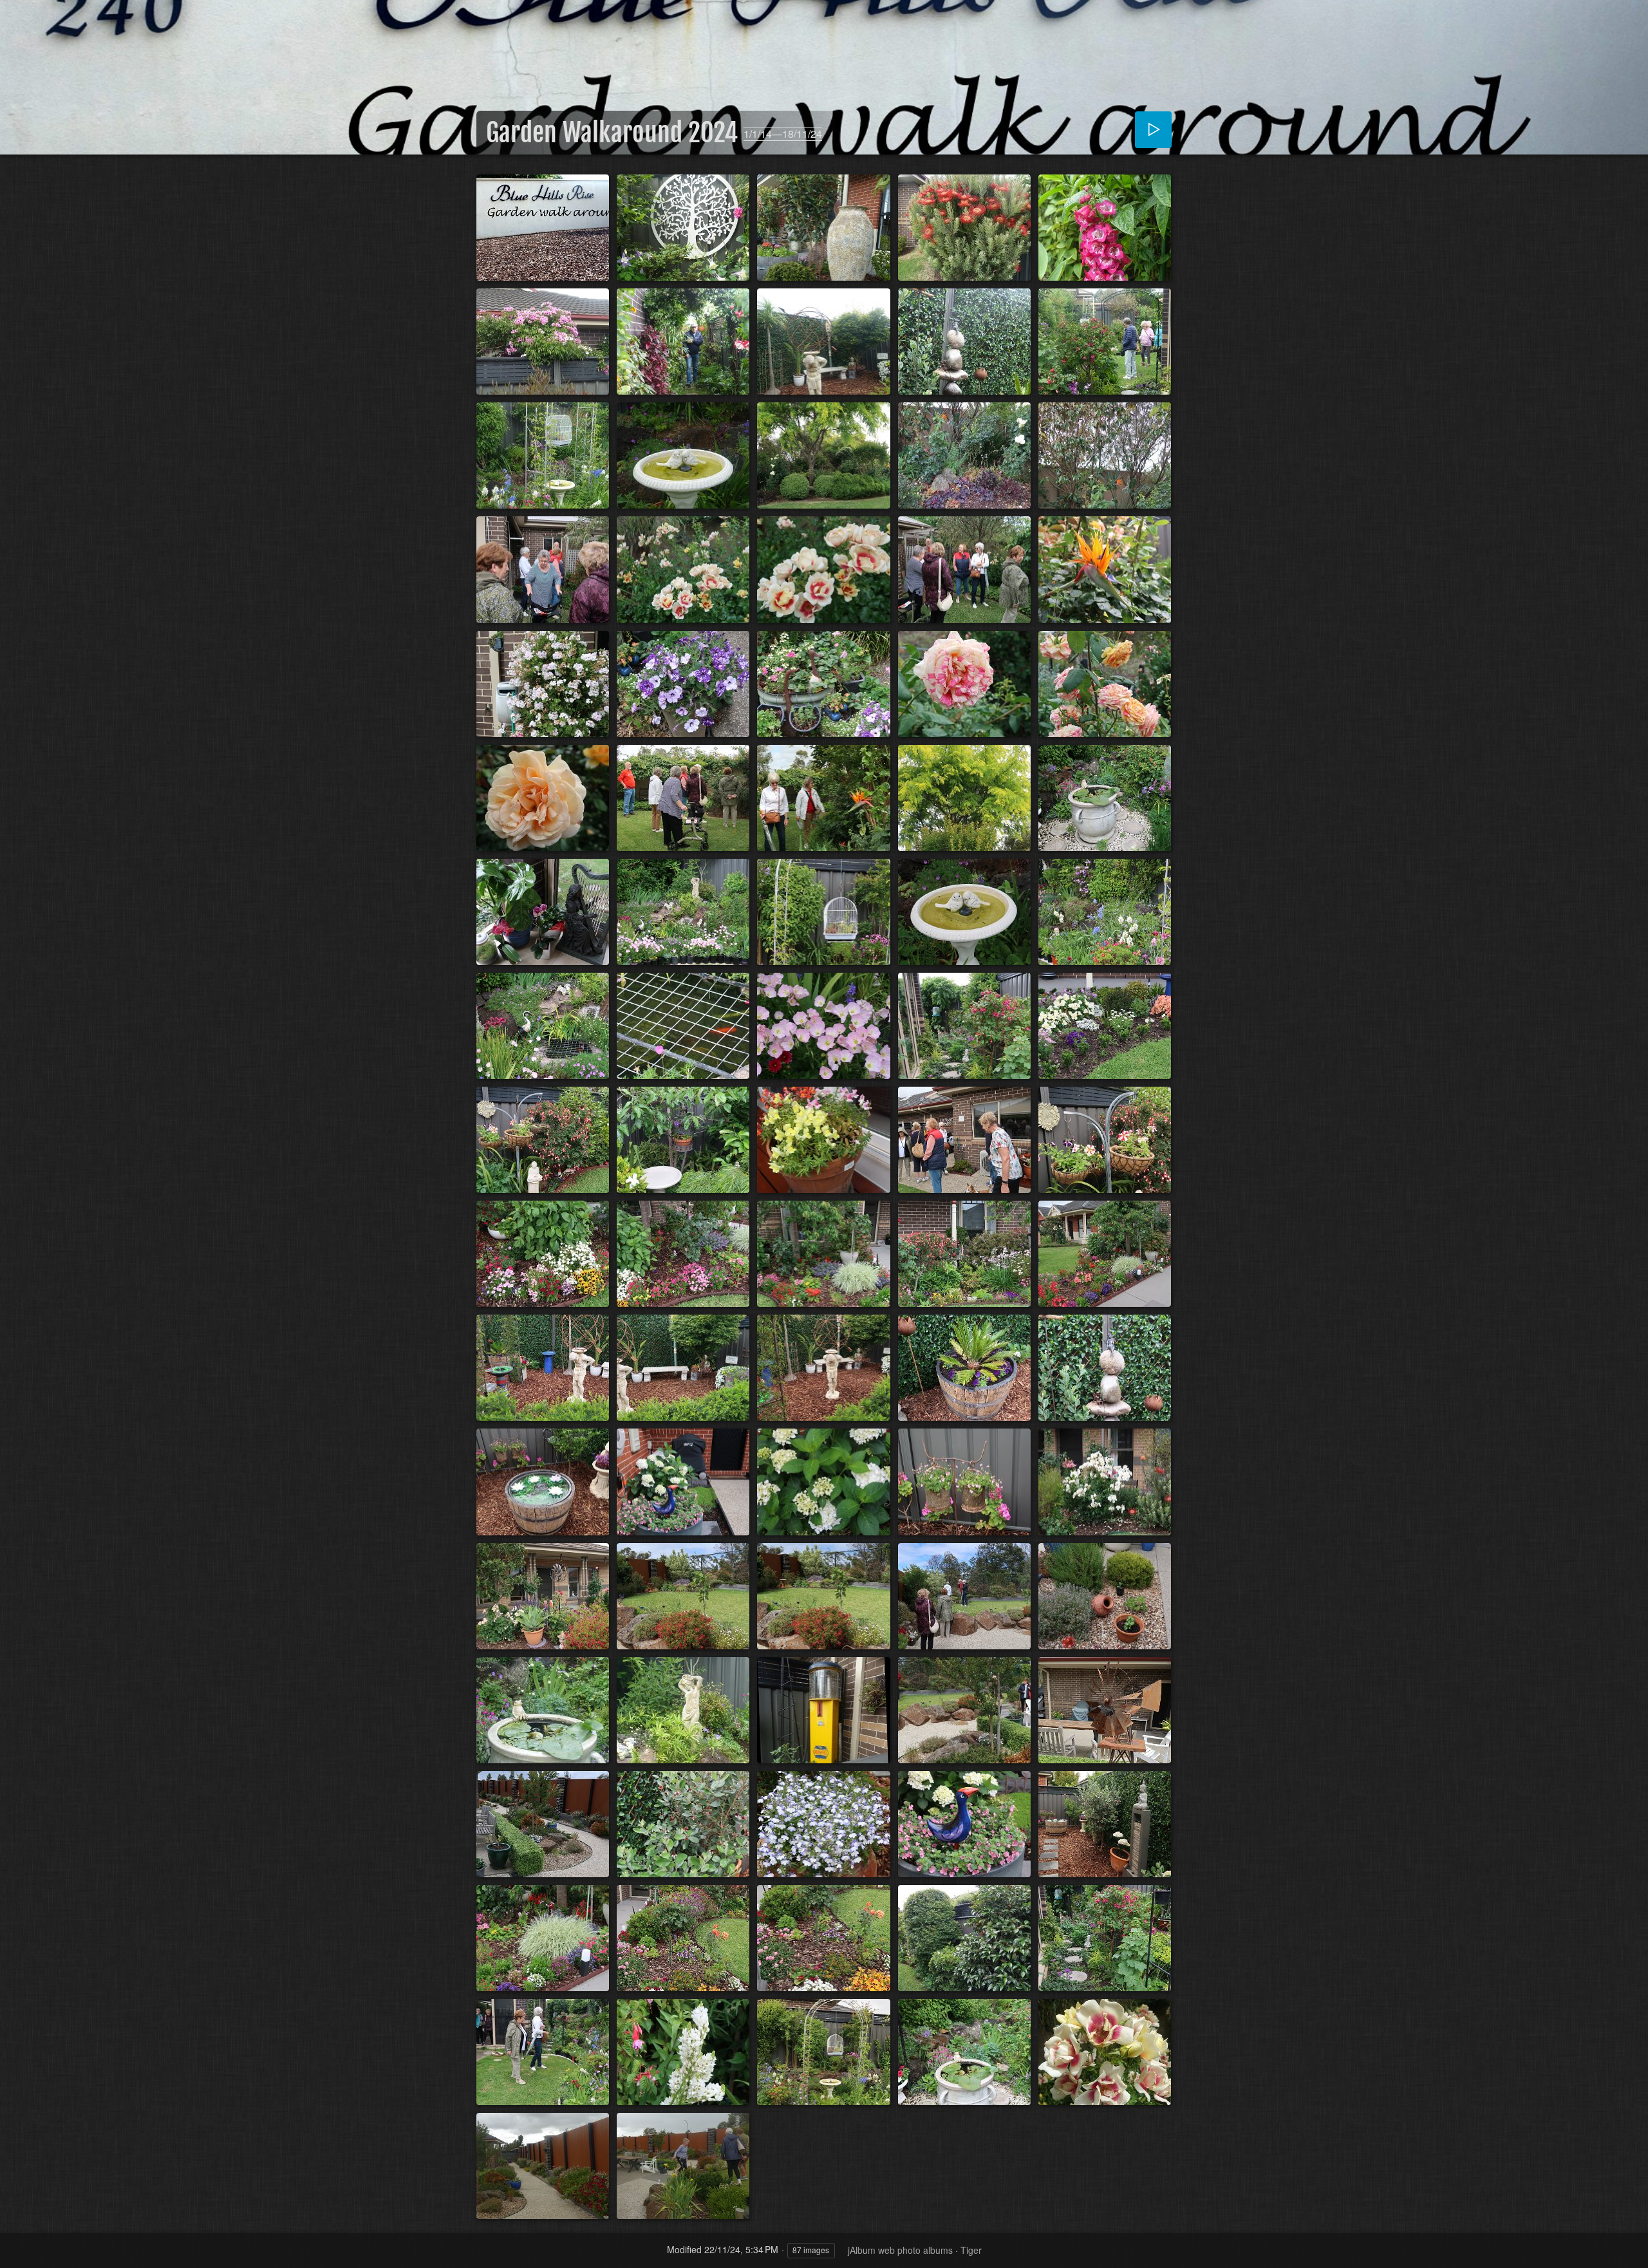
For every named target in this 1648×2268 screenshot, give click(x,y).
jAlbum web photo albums (900, 2250)
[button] (26, 2242)
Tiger (971, 2250)
